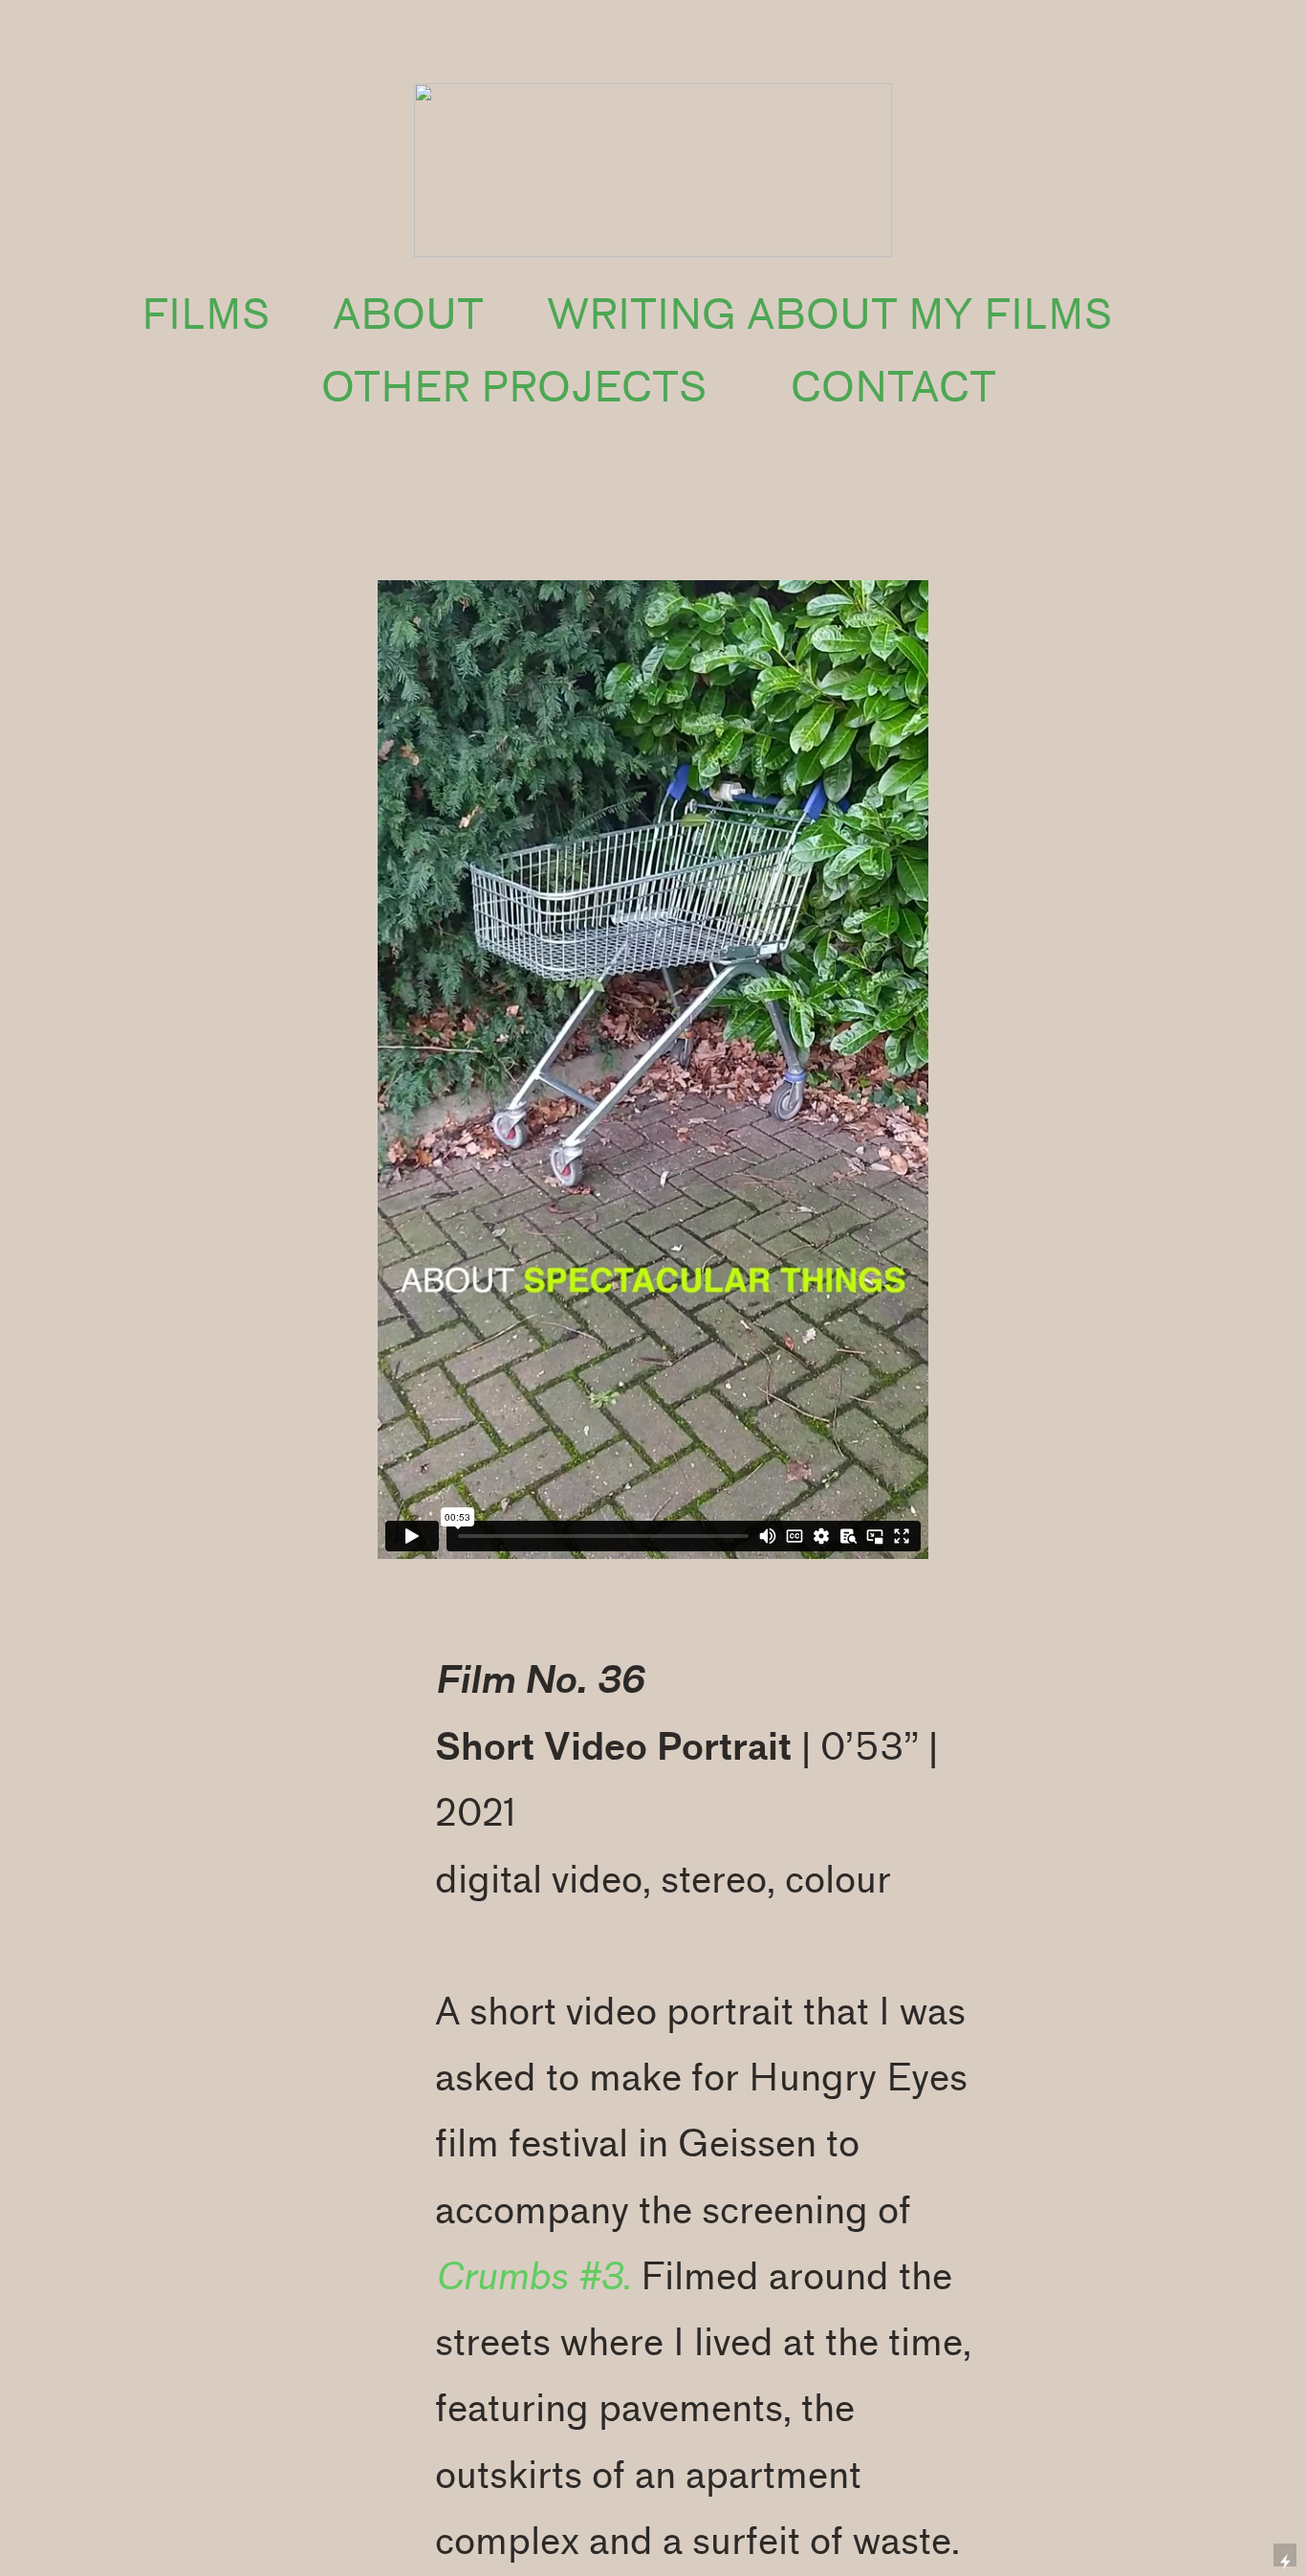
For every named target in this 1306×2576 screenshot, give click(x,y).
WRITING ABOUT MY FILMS (829, 315)
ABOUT (408, 315)
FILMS (206, 315)
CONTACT (893, 388)
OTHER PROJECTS (514, 388)
